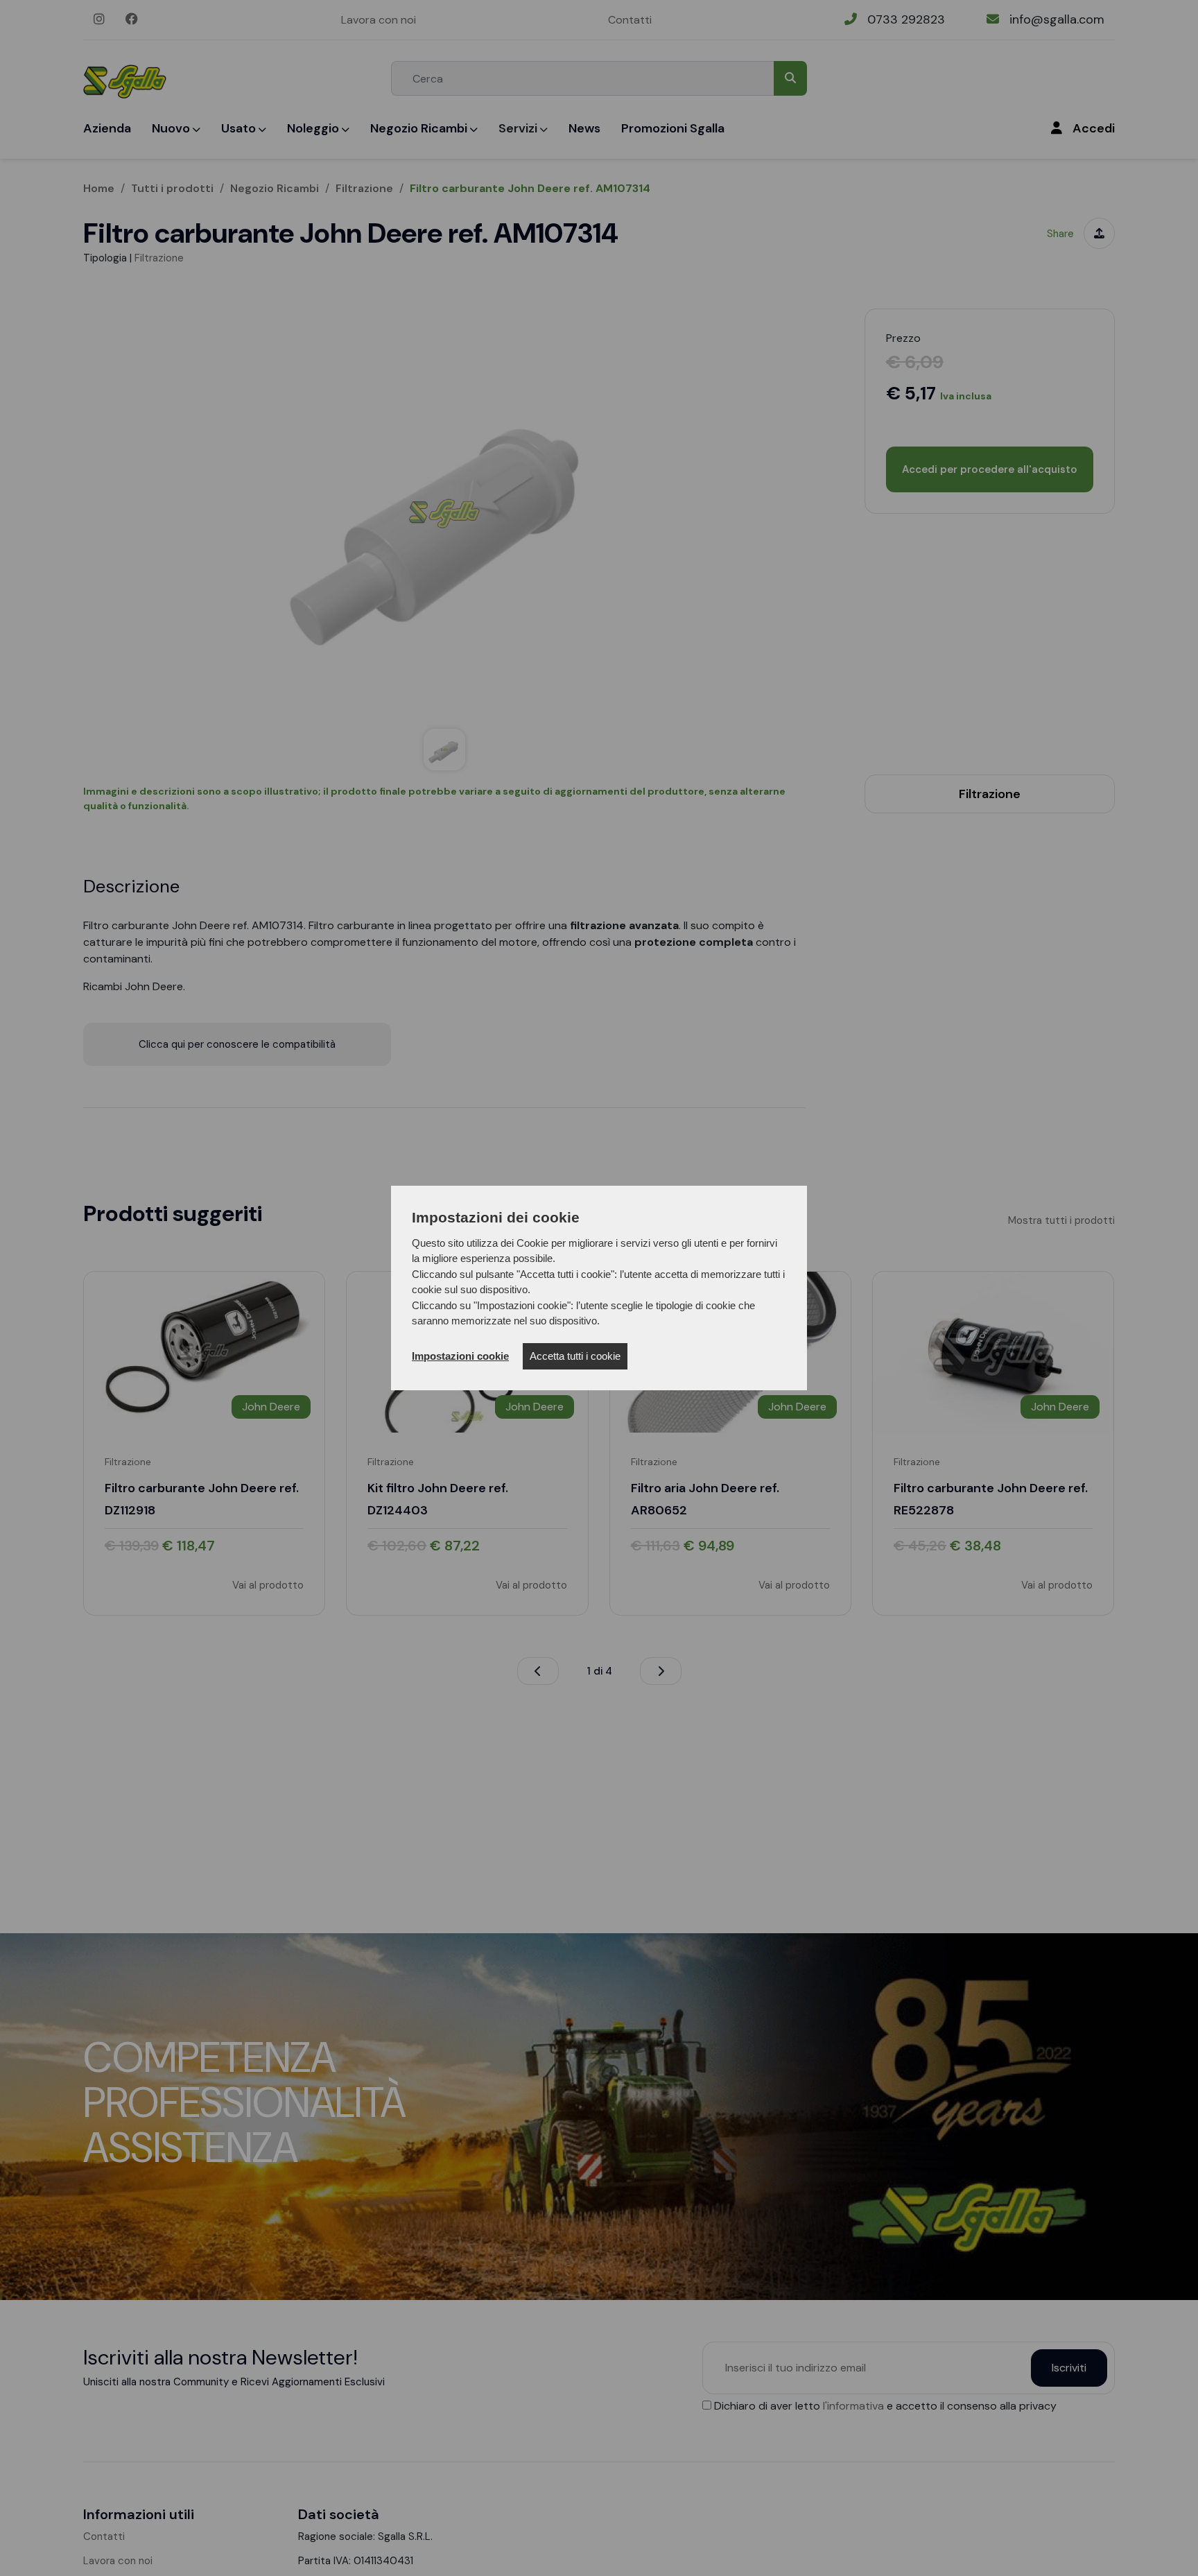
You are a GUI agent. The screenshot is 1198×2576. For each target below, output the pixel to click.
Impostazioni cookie (460, 1356)
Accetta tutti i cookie (575, 1356)
